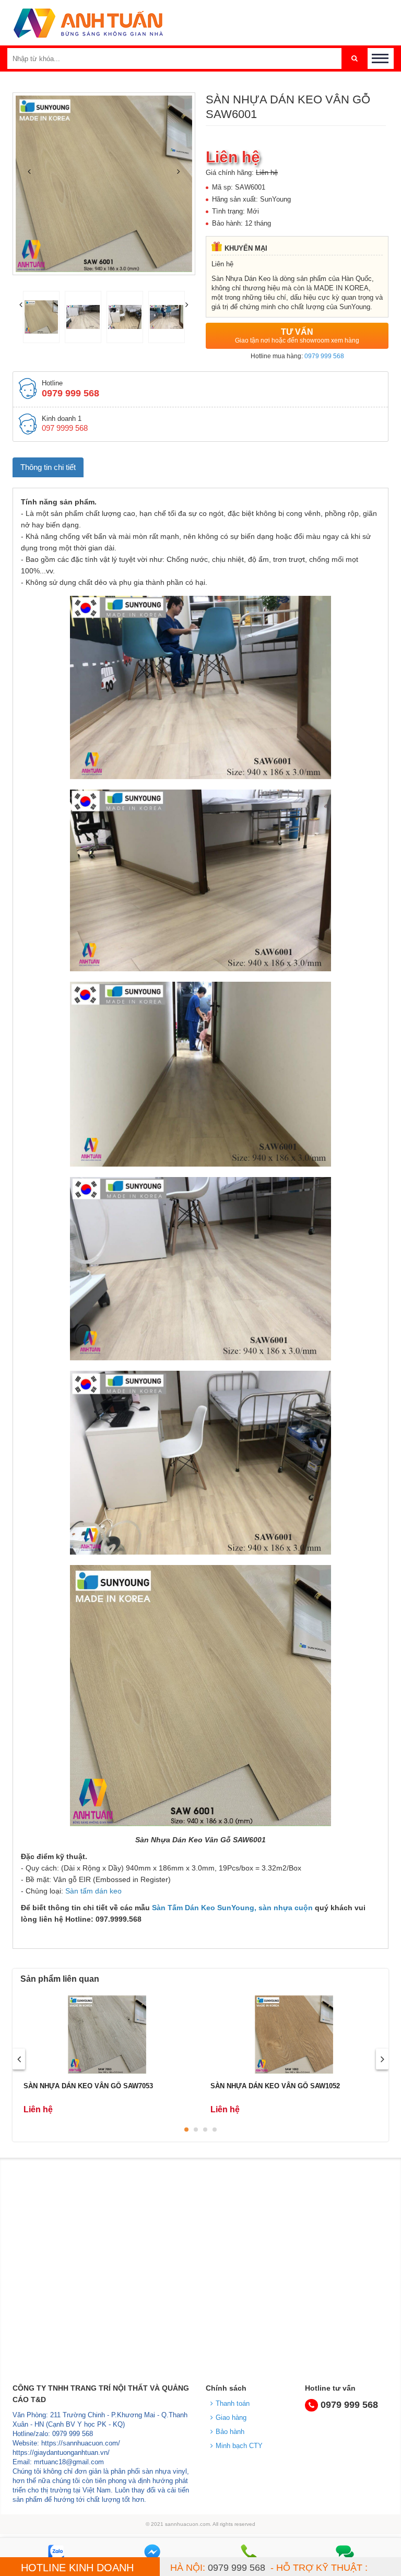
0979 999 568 (324, 356)
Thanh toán (233, 2403)
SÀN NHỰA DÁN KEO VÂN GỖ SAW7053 (88, 2086)
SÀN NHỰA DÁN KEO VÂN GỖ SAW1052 (275, 2086)
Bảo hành (230, 2432)
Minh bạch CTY (239, 2446)
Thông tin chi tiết (48, 467)
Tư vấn (297, 336)
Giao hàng (231, 2418)
